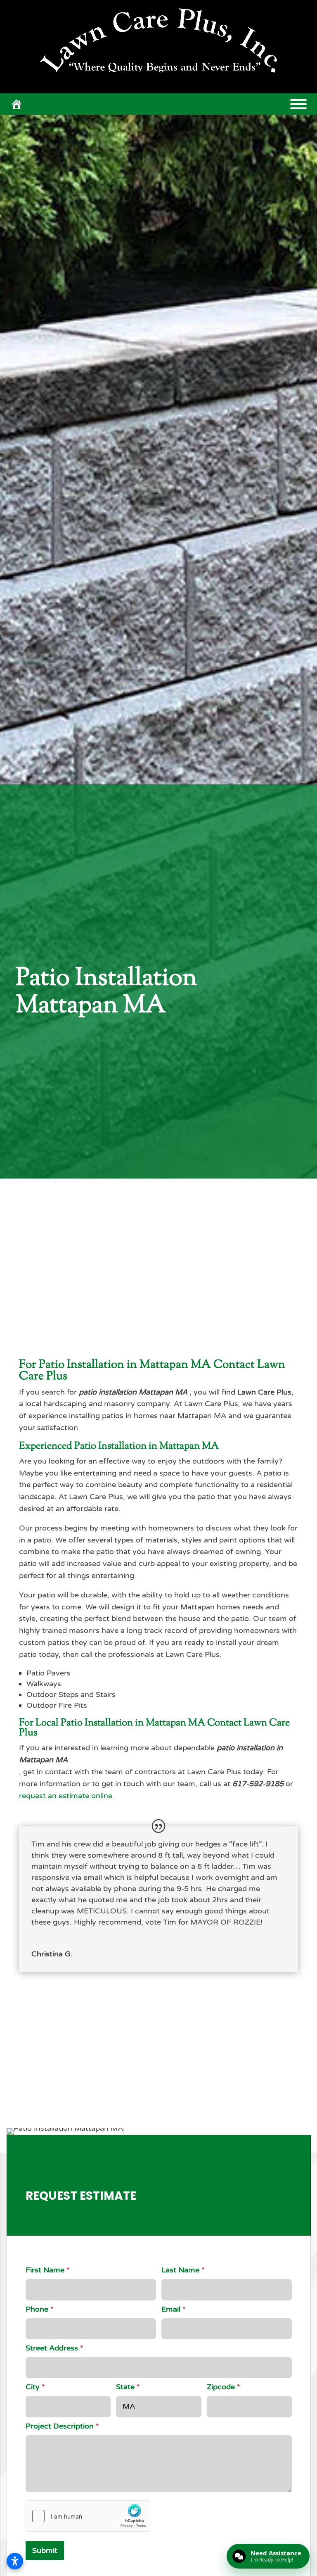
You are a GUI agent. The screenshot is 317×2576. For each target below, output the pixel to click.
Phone (40, 2309)
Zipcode (224, 2387)
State (128, 2387)
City (35, 2387)
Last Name (183, 2270)
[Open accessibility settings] (15, 2561)
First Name (48, 2270)
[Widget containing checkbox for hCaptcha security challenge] (88, 2516)
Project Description (62, 2426)
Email (174, 2309)
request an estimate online (66, 1796)
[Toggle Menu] (298, 104)
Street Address (54, 2348)
